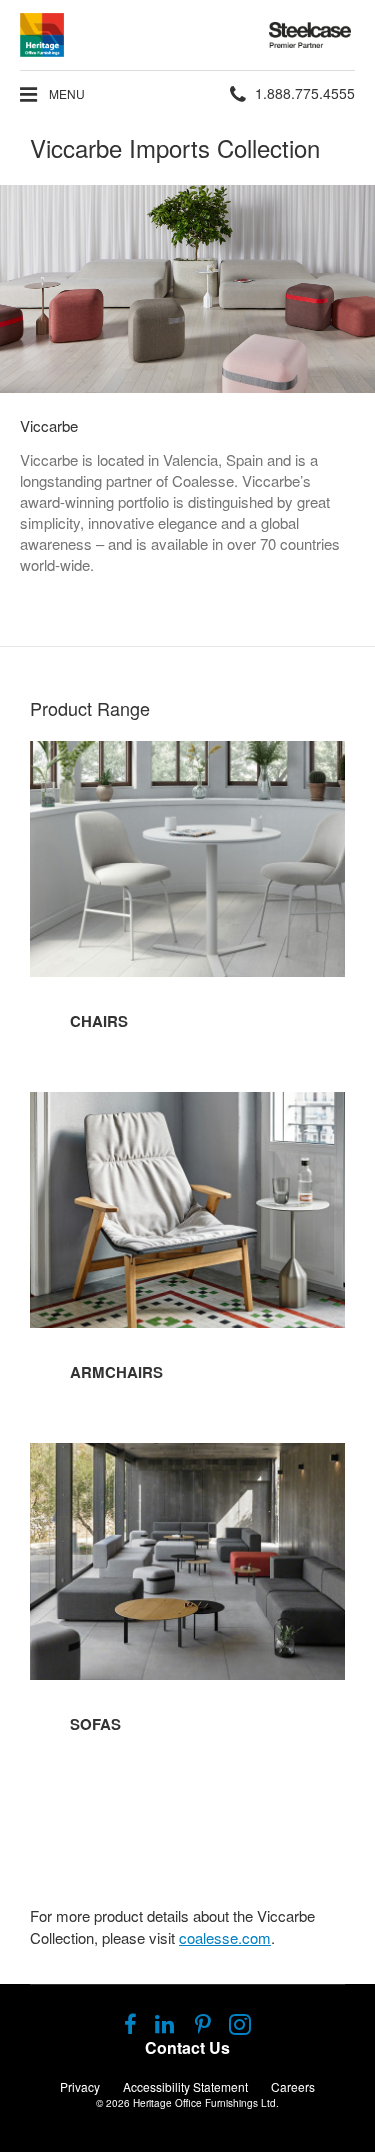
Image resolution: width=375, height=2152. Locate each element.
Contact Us (187, 2047)
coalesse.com (225, 1937)
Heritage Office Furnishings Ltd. (206, 2103)
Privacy (80, 2086)
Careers (293, 2086)
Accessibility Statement (185, 2086)
